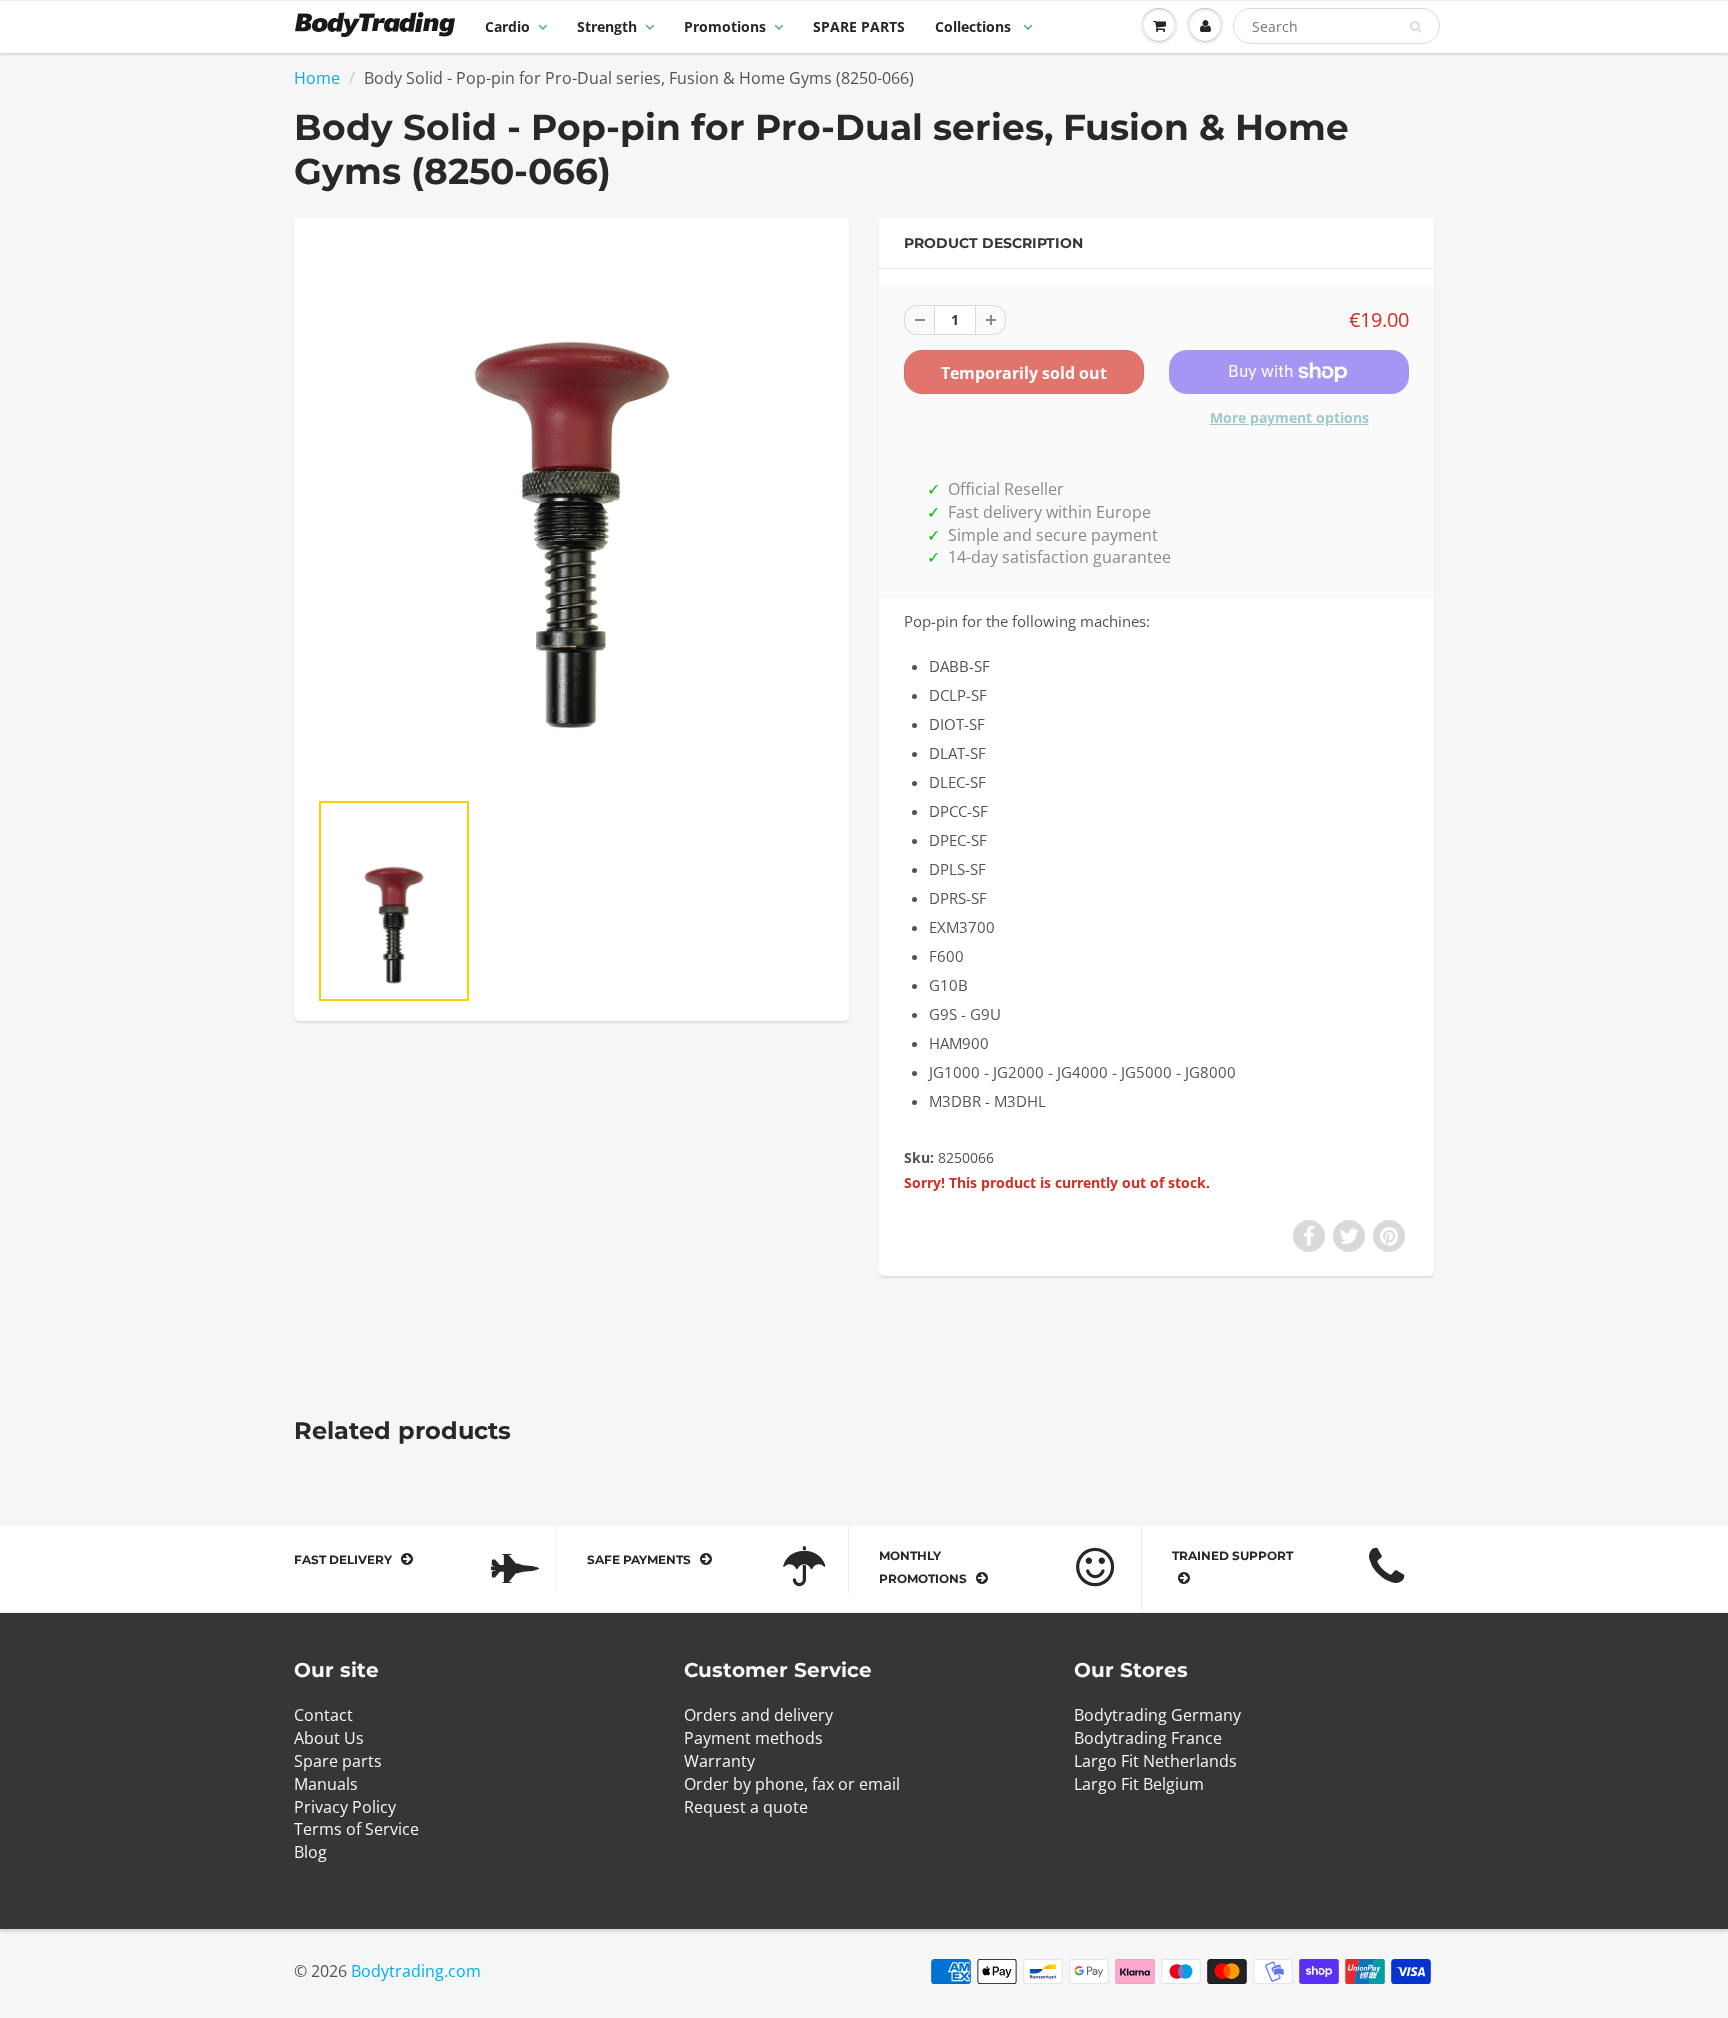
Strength (607, 26)
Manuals (326, 1784)
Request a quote (746, 1807)
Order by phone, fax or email (792, 1784)
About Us (329, 1738)
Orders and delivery (758, 1715)
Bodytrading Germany (1157, 1715)
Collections (975, 26)
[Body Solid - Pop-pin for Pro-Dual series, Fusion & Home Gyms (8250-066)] (571, 513)
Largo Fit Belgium (1139, 1784)
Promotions (725, 26)
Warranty (719, 1761)
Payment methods (753, 1738)
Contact (323, 1715)
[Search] (1415, 27)
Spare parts (338, 1761)
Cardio (507, 26)
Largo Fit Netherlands (1155, 1761)
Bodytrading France (1148, 1738)
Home (317, 78)
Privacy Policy (345, 1807)
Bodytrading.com (416, 1971)
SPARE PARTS (859, 26)
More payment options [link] (1289, 417)
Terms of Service (356, 1829)
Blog (310, 1852)
